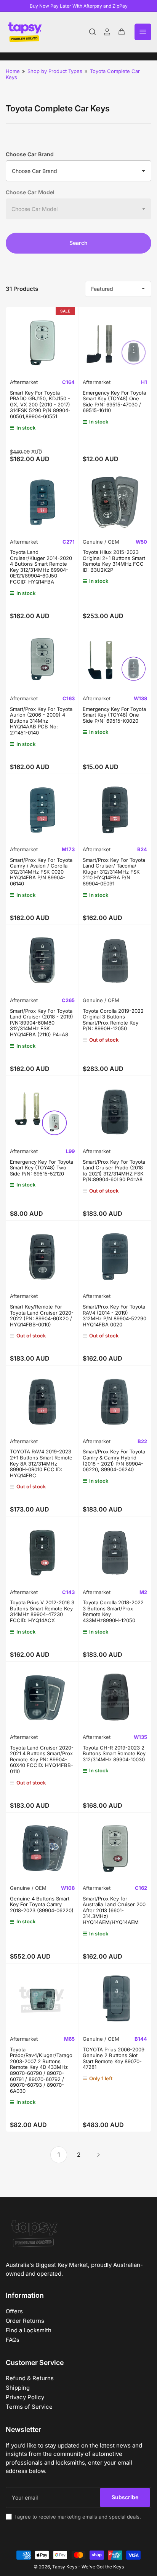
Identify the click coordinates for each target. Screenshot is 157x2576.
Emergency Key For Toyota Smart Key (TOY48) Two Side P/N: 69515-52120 (42, 1168)
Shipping (18, 2388)
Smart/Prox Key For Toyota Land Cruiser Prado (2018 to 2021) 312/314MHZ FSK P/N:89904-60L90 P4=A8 (114, 1171)
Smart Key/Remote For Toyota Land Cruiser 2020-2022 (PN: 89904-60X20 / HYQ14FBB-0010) (42, 1316)
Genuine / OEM (101, 542)
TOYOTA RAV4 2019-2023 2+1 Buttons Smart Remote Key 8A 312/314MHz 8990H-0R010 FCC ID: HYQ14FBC (41, 1463)
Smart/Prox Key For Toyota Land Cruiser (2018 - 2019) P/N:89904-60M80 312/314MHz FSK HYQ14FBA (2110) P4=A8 (42, 1023)
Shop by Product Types (55, 71)
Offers (14, 2311)
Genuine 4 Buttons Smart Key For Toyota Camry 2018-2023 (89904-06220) (42, 1904)
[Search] (93, 32)
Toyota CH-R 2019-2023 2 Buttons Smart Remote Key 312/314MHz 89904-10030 (114, 1754)
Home (13, 71)
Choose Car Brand (30, 154)
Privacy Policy (25, 2397)
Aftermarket (24, 382)
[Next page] (98, 2155)
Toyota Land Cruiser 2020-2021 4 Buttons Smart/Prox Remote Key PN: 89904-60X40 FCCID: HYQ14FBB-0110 (42, 1759)
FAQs (13, 2340)
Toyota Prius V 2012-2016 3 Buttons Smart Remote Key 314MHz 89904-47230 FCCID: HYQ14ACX (42, 1611)
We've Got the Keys (103, 2567)
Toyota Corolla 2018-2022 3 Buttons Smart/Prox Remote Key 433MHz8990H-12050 (113, 1611)
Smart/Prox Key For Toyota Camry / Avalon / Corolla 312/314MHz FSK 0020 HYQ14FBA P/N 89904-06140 (41, 872)
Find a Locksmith (29, 2330)
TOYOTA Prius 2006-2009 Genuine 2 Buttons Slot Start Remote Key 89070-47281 (114, 2058)
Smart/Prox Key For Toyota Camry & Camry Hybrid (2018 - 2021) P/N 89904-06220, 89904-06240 (114, 1460)
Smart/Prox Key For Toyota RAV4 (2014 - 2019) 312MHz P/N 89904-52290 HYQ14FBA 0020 (115, 1316)
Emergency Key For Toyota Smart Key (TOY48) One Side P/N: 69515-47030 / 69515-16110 (114, 402)
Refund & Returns (30, 2378)
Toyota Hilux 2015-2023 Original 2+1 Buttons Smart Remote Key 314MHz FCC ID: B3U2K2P (114, 561)
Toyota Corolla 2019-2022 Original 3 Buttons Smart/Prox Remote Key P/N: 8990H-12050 (113, 1020)
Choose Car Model (30, 192)
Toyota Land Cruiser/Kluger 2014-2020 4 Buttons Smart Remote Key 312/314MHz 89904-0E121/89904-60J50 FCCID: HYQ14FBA (41, 567)
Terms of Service (29, 2407)
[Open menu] (143, 32)
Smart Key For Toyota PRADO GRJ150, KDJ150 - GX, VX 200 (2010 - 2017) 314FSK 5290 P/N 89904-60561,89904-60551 (40, 404)
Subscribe (125, 2497)
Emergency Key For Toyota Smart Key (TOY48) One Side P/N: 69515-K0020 (114, 715)
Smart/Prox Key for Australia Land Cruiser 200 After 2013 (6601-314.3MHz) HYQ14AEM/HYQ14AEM (114, 1910)
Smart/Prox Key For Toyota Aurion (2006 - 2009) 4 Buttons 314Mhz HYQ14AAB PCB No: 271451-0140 (41, 721)
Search (78, 243)
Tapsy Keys (65, 2567)
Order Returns (25, 2321)
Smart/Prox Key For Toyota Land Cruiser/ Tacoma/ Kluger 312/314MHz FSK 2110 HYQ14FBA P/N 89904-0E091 (114, 872)
